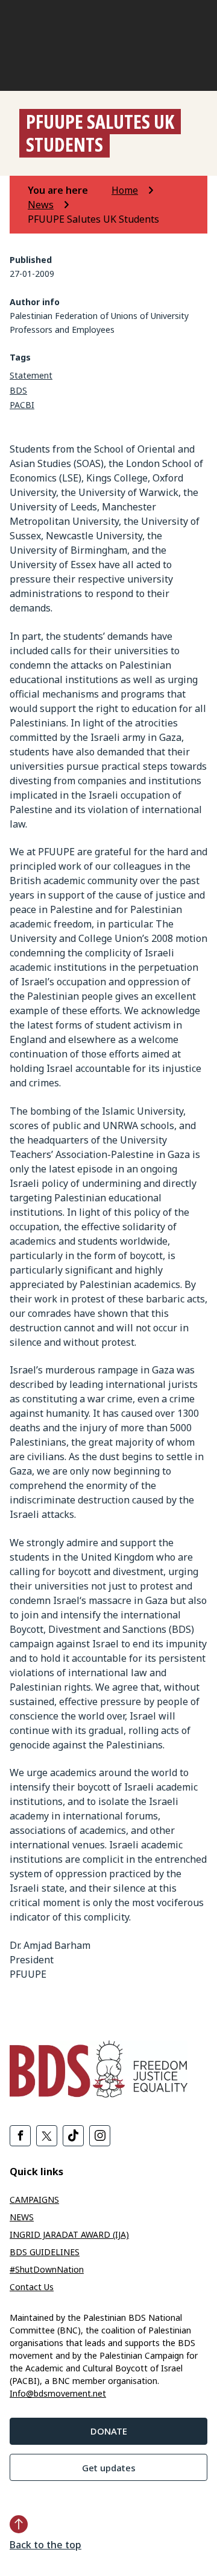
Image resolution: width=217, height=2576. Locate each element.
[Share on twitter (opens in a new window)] (47, 2136)
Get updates (109, 2468)
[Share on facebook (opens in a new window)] (20, 2136)
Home (125, 190)
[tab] (68, 190)
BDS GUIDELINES (45, 2252)
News (41, 205)
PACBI (22, 405)
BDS (18, 390)
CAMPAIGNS (34, 2200)
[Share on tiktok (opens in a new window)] (73, 2136)
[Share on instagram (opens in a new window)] (100, 2136)
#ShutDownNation (47, 2269)
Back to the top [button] (46, 2545)
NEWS (22, 2217)
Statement (31, 375)
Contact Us (32, 2287)
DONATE (109, 2431)
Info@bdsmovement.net (58, 2393)
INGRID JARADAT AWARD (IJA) (69, 2234)
